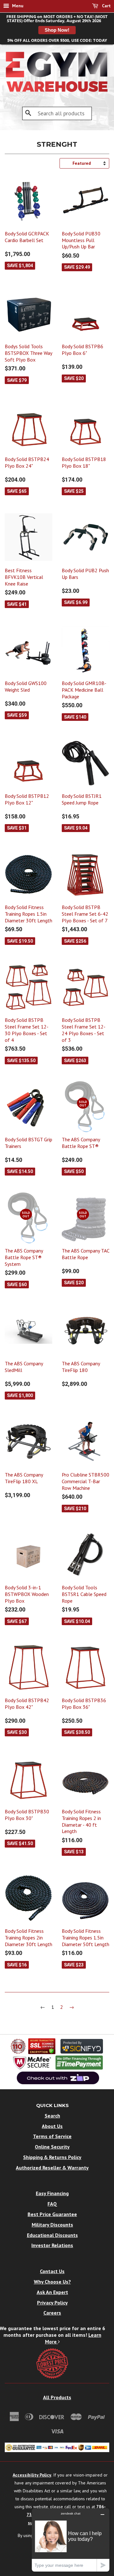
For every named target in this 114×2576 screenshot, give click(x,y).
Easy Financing (52, 2193)
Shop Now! (57, 30)
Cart (106, 6)
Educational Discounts (52, 2235)
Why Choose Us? (52, 2282)
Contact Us (52, 2271)
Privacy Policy (52, 2303)
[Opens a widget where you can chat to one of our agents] (71, 2540)
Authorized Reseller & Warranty (52, 2168)
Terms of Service (52, 2136)
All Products (57, 2397)
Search (52, 2116)
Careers (52, 2313)
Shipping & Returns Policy (52, 2157)
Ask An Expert (52, 2292)
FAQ (52, 2204)
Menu (17, 6)
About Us (52, 2126)
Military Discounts (52, 2225)
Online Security (52, 2147)
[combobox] (57, 113)
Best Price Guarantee (52, 2214)
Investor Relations (52, 2245)
